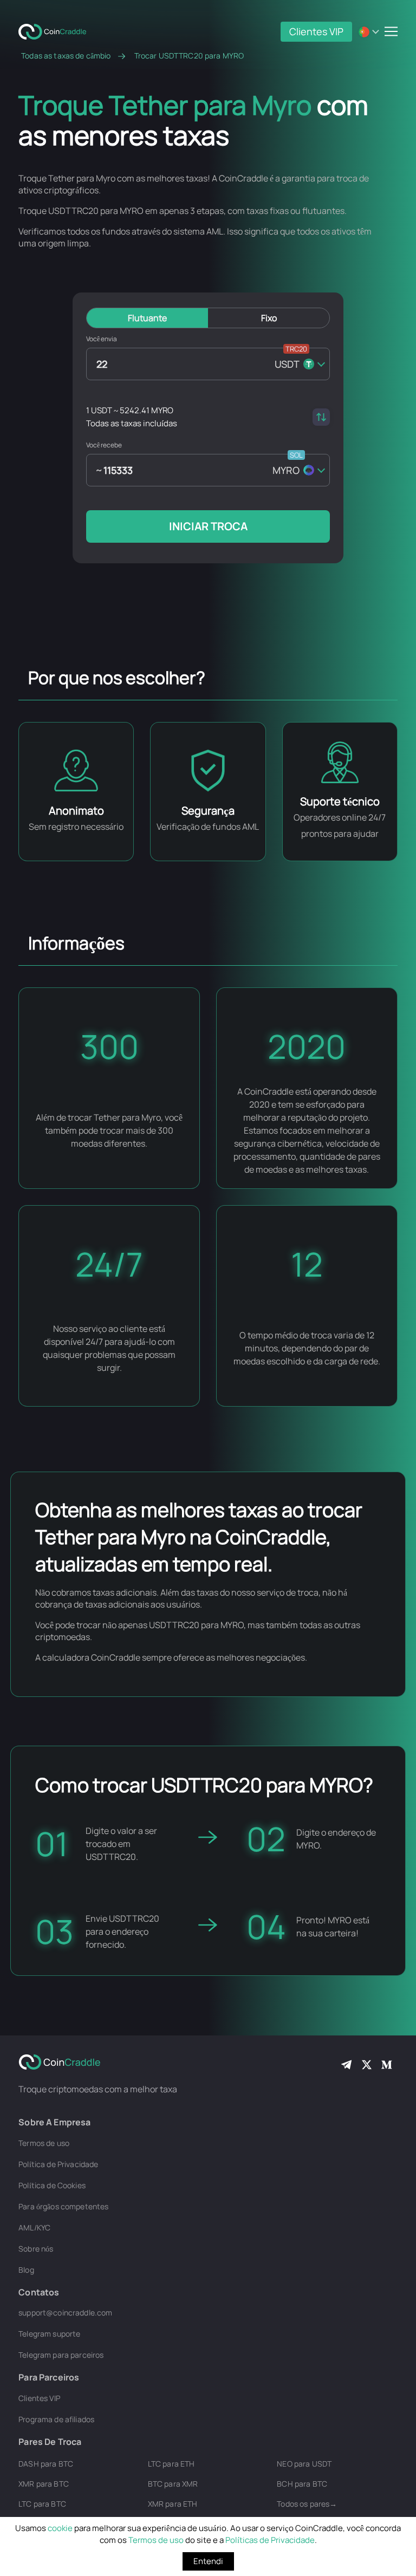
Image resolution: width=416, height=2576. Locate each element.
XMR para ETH (173, 2504)
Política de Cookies (52, 2185)
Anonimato (76, 811)
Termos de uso (156, 2540)
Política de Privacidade (58, 2164)
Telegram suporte (49, 2334)
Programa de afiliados (56, 2419)
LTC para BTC (42, 2504)
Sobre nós (36, 2249)
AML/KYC (34, 2227)
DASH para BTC (46, 2464)
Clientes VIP (316, 31)
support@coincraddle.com (65, 2312)
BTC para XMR (173, 2484)
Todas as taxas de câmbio (66, 56)
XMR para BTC (44, 2484)
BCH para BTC (302, 2484)
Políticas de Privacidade (270, 2540)
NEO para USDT (304, 2464)
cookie (60, 2528)
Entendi (208, 2561)
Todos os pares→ (307, 2504)
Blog (26, 2270)
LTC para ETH (171, 2464)
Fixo (269, 318)
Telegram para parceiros (61, 2355)
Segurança (208, 811)
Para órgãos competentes (63, 2206)
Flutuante (147, 318)
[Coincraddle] (56, 31)
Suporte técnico (340, 801)
